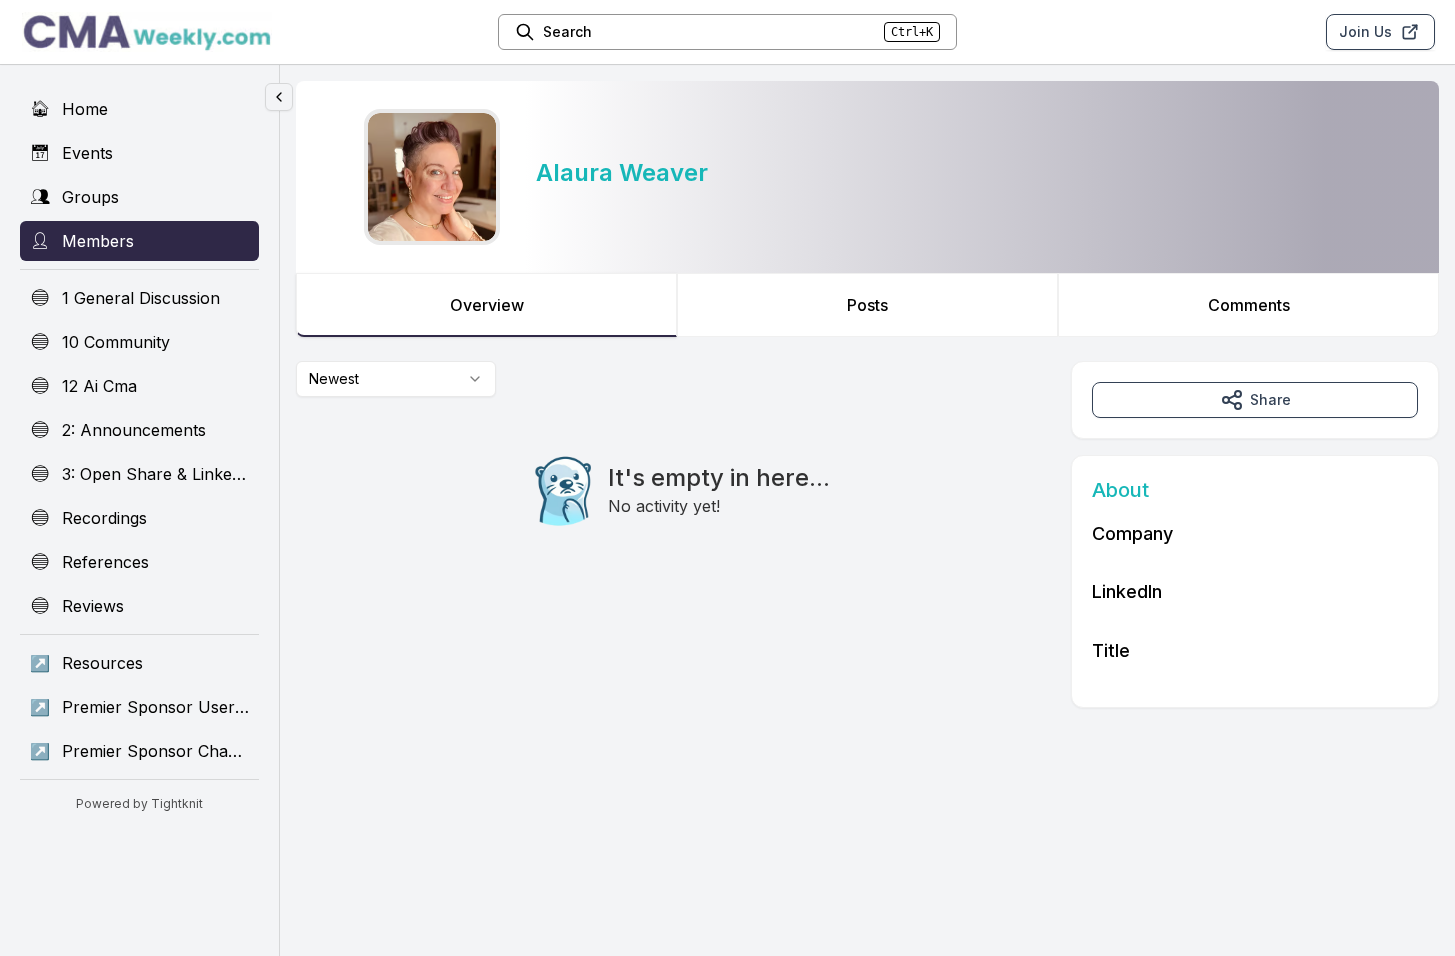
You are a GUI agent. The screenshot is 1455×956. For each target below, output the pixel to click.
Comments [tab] (1249, 305)
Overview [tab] (487, 305)
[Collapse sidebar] (279, 97)
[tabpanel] (867, 534)
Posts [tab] (867, 305)
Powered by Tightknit (139, 803)
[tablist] (867, 305)
